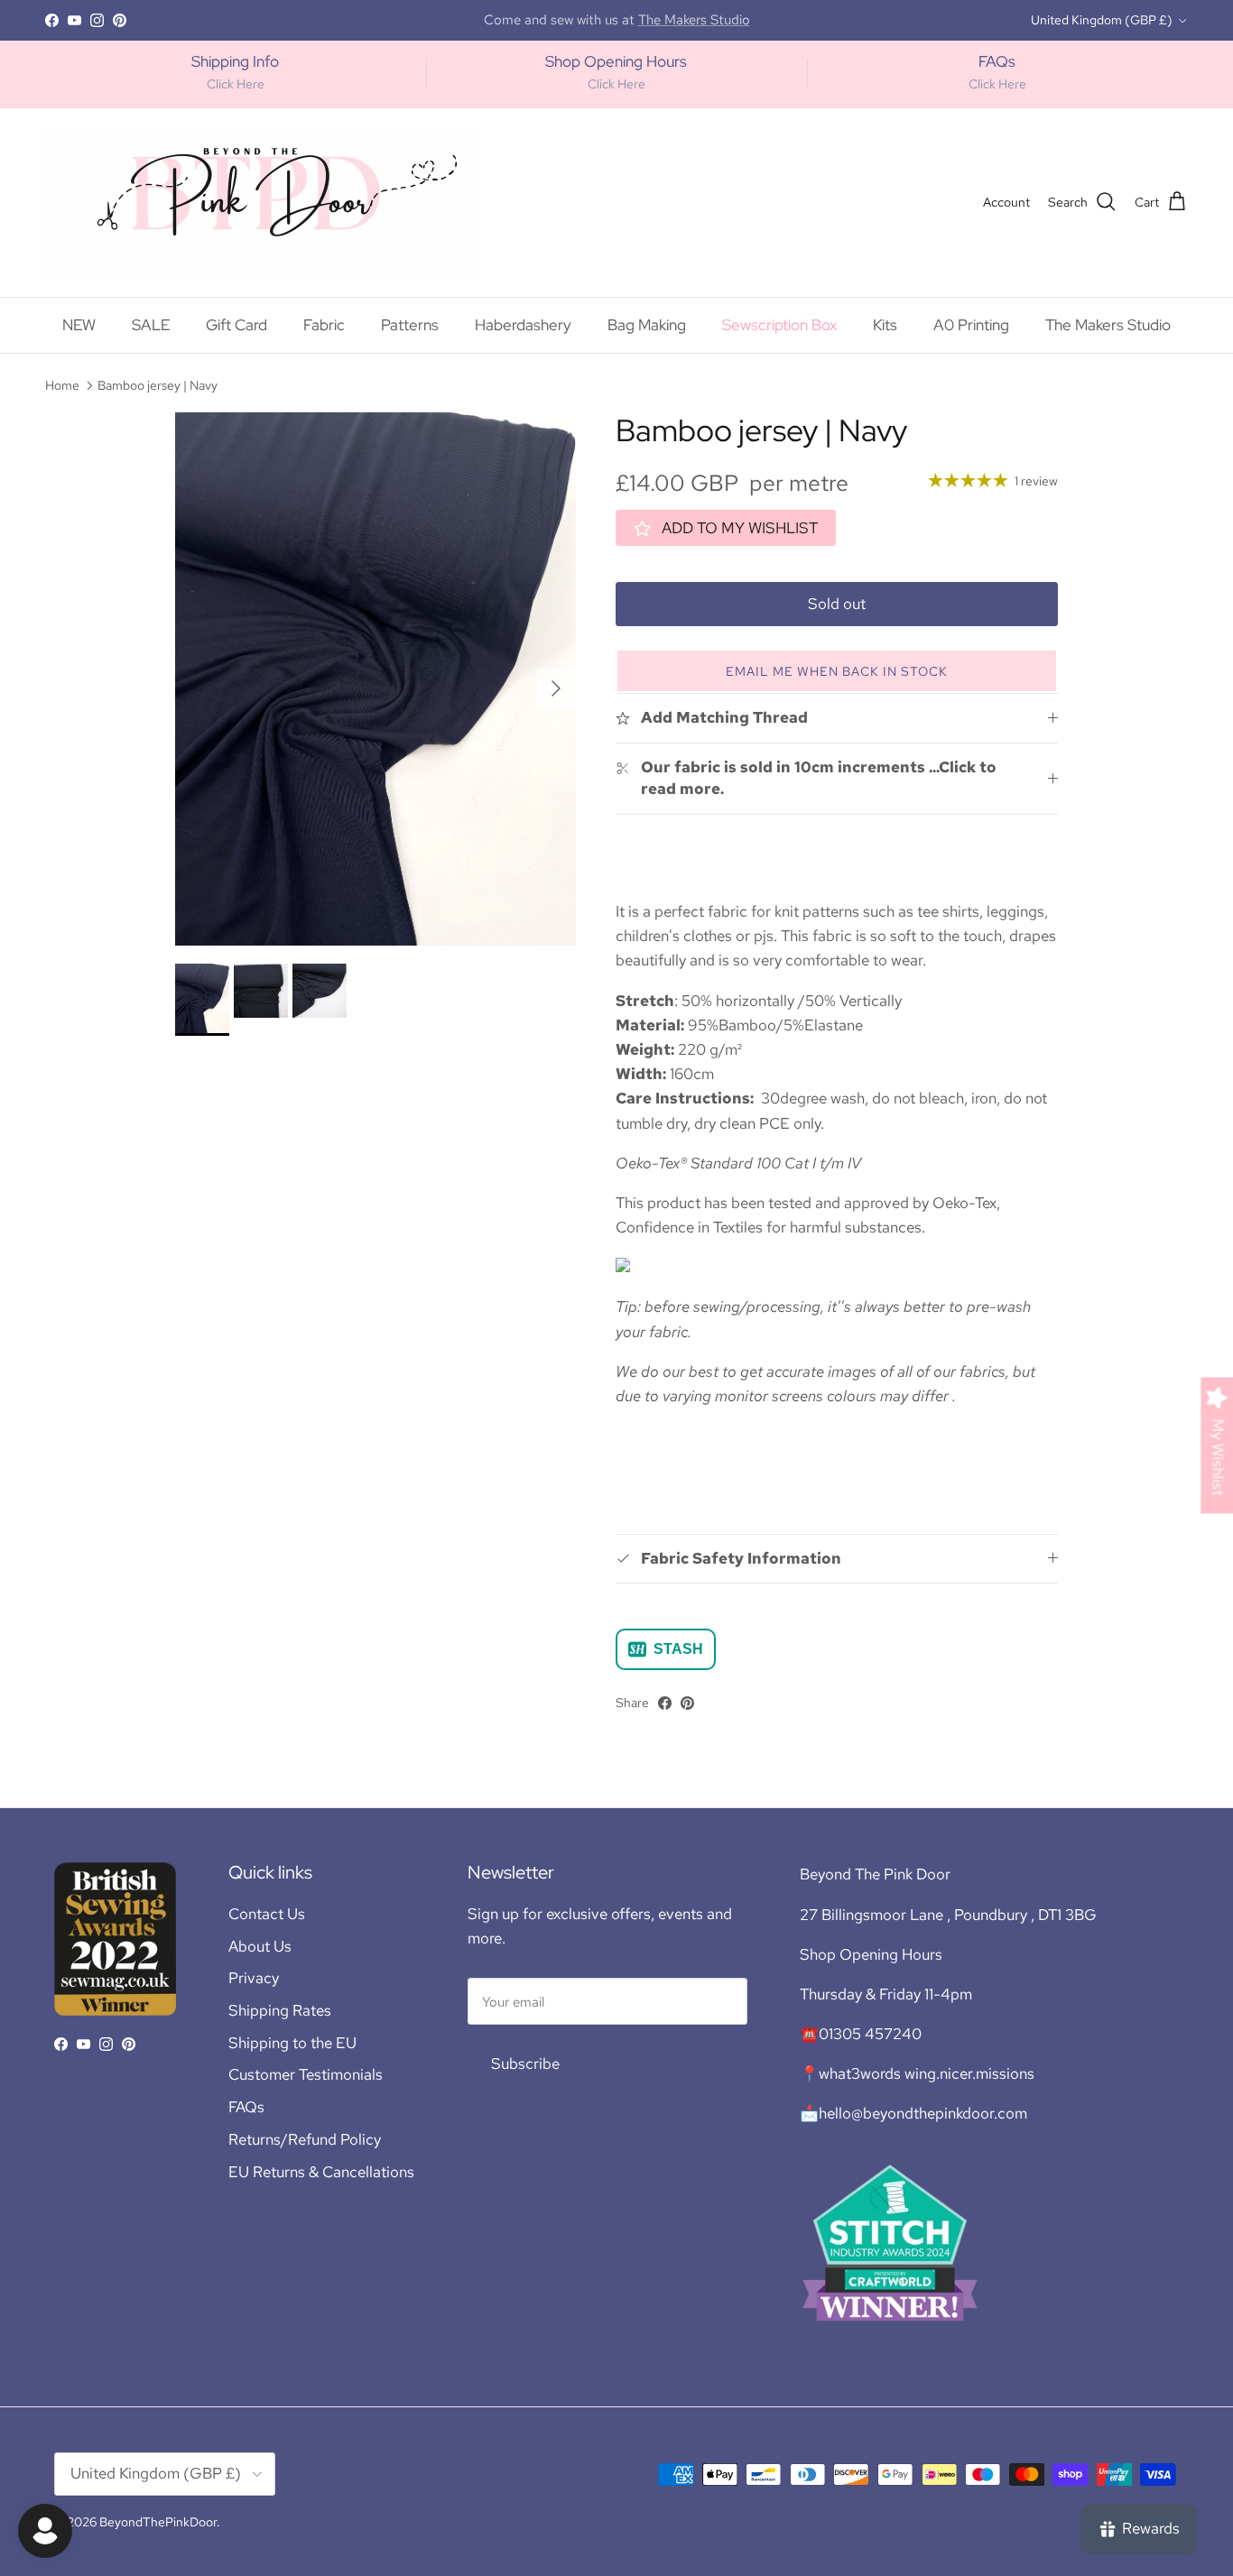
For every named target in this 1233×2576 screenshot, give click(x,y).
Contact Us (267, 1914)
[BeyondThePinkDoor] (262, 203)
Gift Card (236, 325)
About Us (260, 1946)
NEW (79, 325)
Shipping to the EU (292, 2043)
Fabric (324, 325)
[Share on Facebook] (665, 1703)
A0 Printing (971, 325)
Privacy (254, 1978)
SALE (151, 325)
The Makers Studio (1108, 325)
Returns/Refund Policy (305, 2139)
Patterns (410, 325)
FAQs (246, 2107)
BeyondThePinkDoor (158, 2522)
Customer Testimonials (306, 2074)
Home (62, 385)
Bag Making (647, 325)
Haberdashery (523, 325)
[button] (837, 671)
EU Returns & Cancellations (321, 2172)
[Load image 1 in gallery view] (375, 679)
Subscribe (525, 2064)
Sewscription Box (779, 325)
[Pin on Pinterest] (687, 1703)
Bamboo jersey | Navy (158, 385)
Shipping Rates (280, 2010)
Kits (885, 325)
